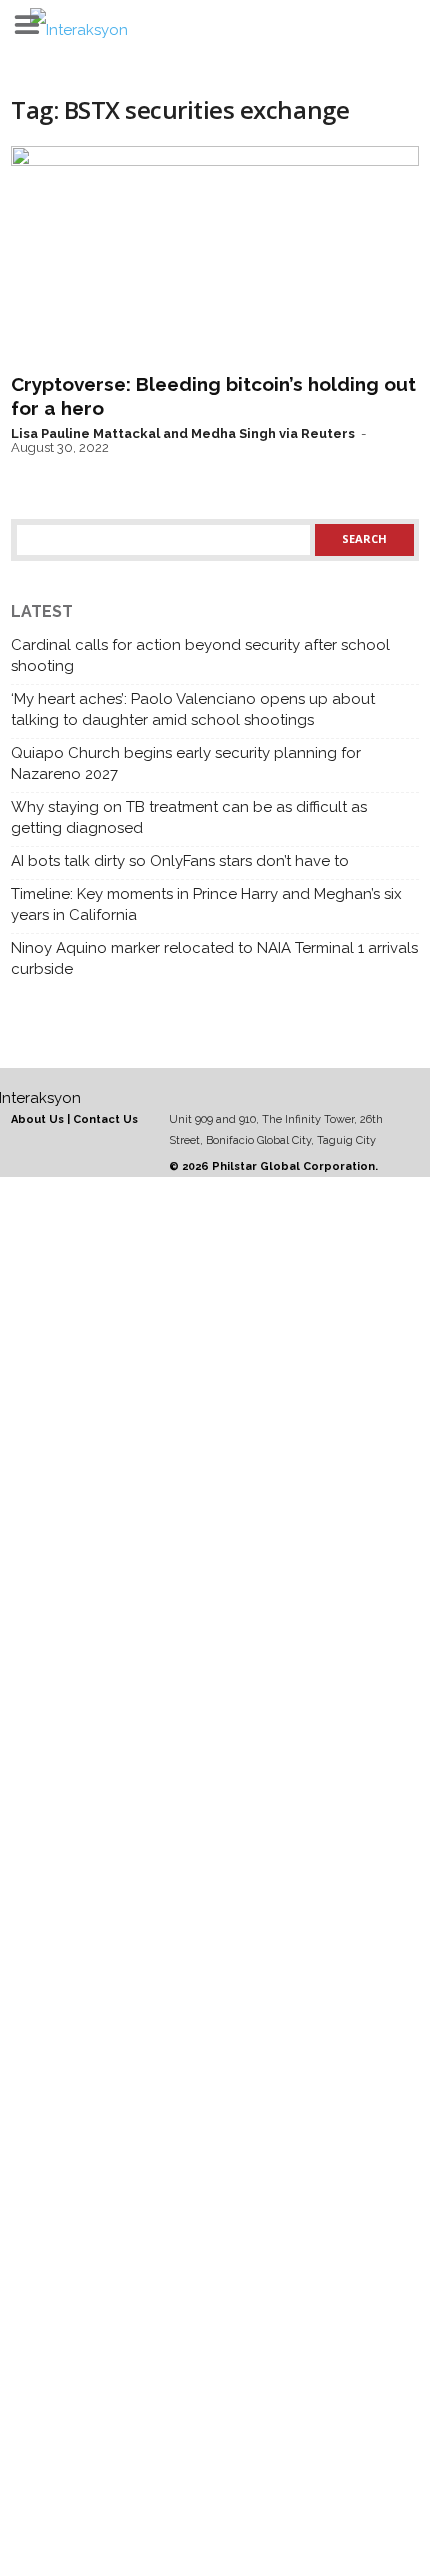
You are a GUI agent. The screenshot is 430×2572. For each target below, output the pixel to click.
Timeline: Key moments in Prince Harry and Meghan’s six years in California (206, 904)
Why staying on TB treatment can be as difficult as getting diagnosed (189, 817)
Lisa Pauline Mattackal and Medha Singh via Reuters (183, 433)
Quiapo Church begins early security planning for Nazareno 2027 (186, 763)
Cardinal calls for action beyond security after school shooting (200, 655)
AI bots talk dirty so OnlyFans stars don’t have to (180, 861)
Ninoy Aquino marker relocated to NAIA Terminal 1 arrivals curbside (214, 958)
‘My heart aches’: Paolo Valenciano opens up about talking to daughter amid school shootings (193, 709)
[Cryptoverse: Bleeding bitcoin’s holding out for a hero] (215, 255)
